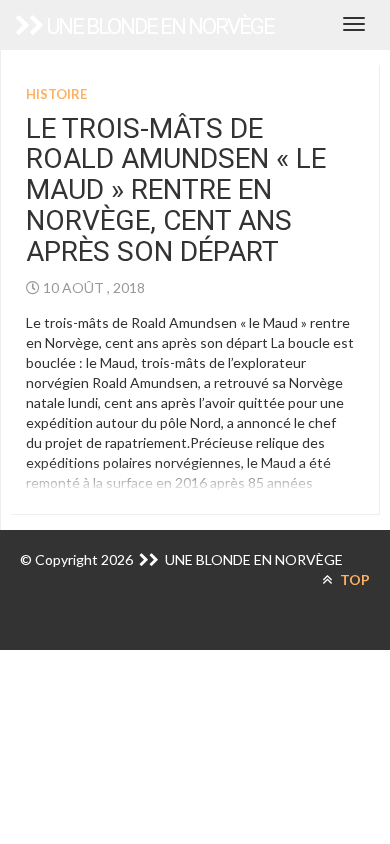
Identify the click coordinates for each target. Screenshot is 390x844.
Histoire (56, 94)
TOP (353, 579)
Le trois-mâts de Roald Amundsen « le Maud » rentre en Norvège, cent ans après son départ (176, 190)
